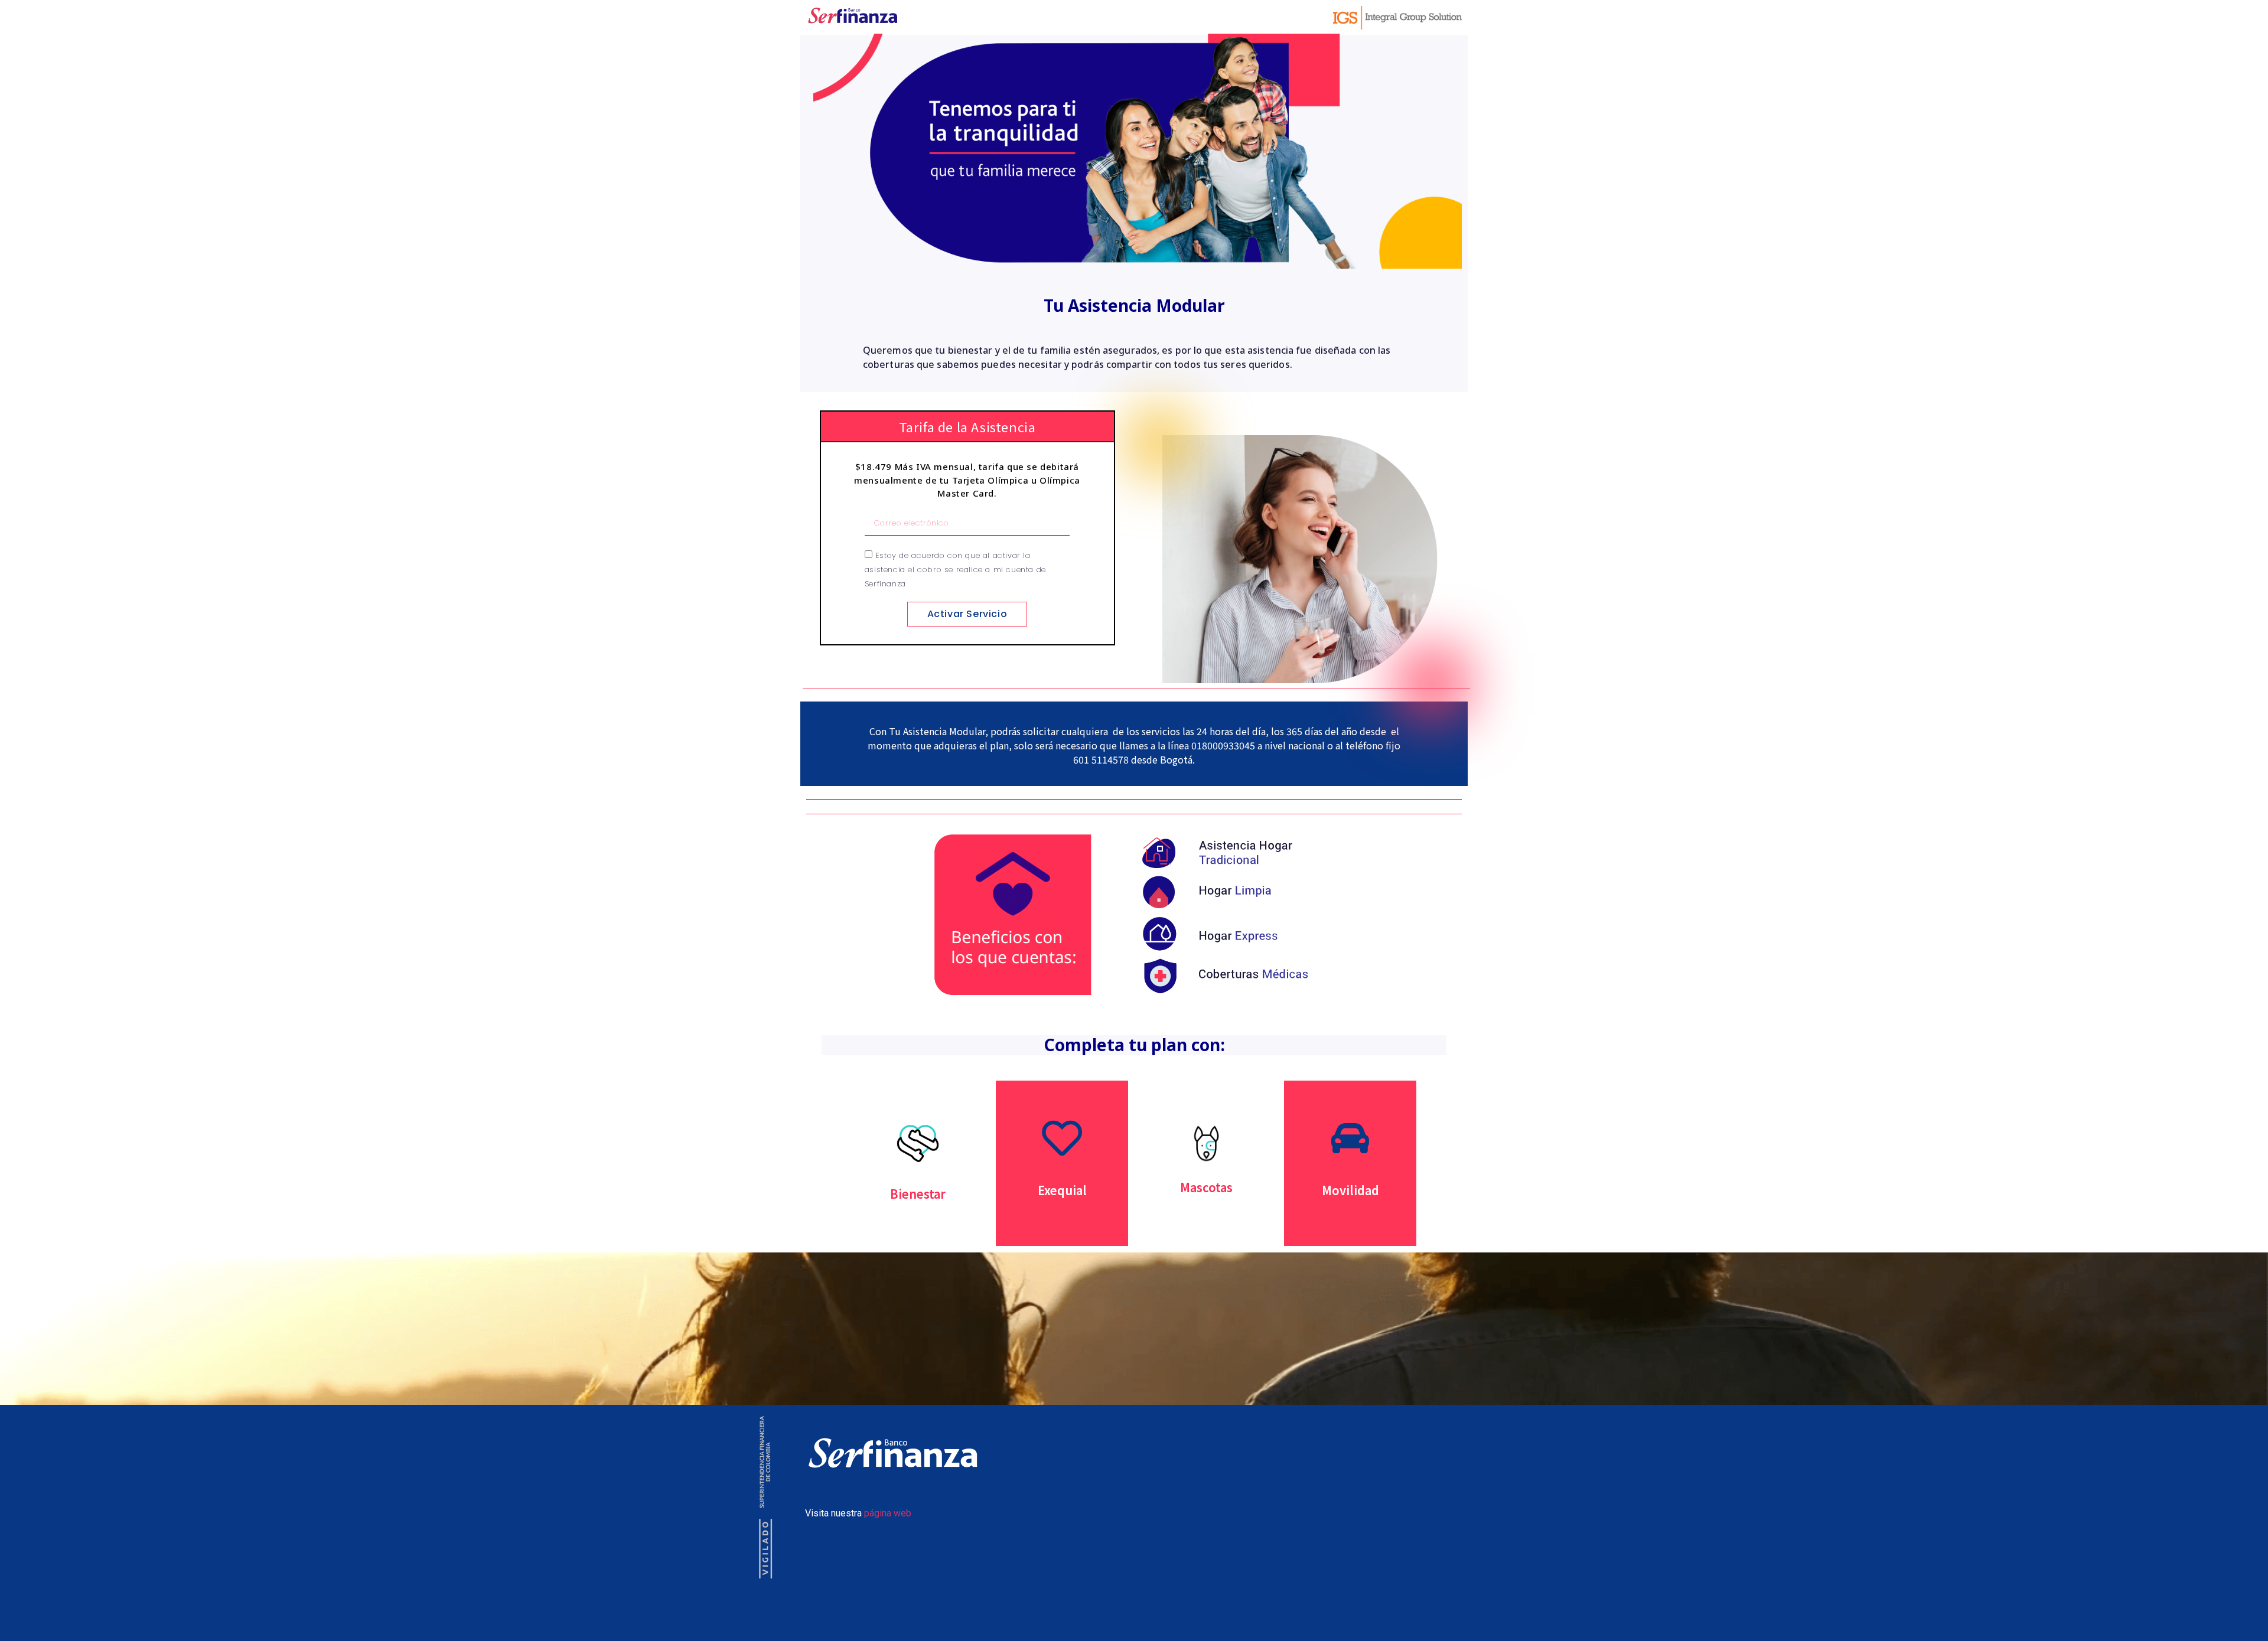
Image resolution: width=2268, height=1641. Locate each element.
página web (888, 1513)
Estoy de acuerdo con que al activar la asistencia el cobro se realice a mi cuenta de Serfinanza (955, 570)
